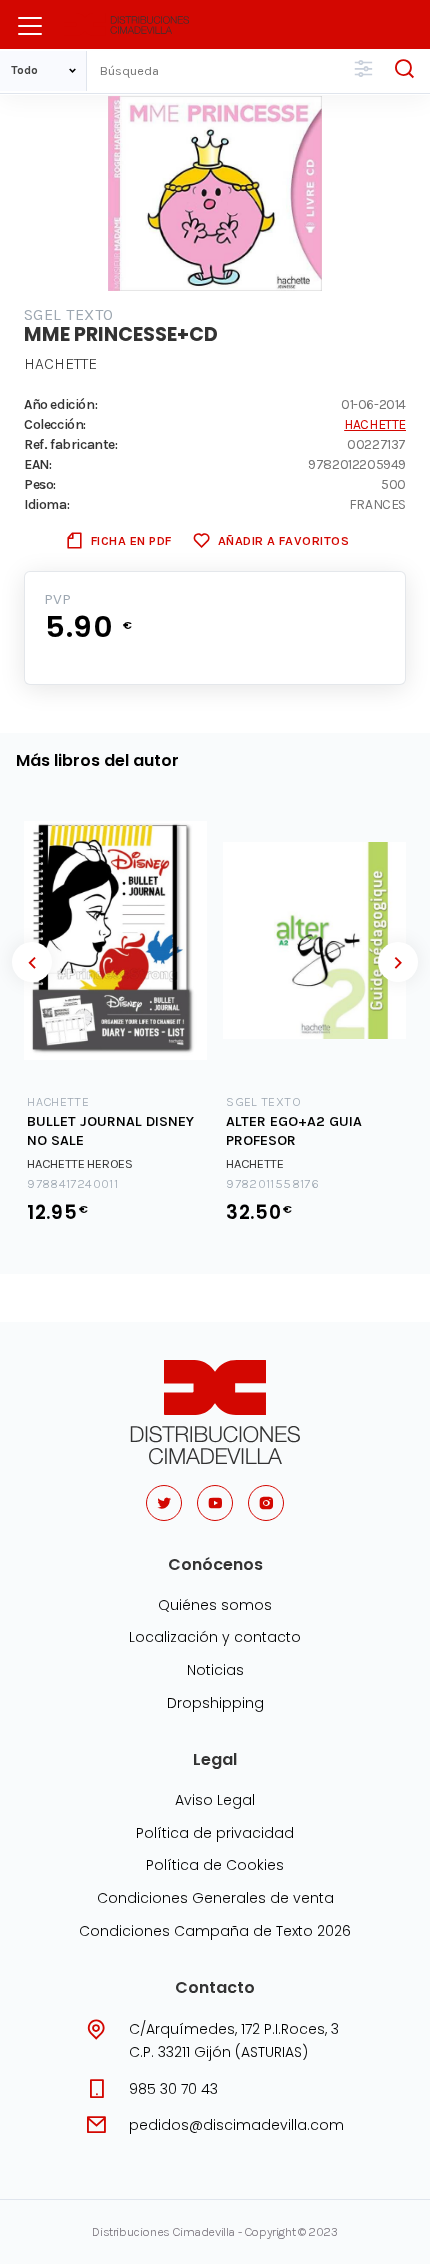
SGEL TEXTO (69, 314)
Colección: (55, 424)
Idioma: (46, 504)
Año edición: (60, 404)
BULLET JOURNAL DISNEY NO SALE (110, 1131)
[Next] (398, 962)
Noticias (215, 1670)
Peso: (40, 484)
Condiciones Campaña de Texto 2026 (215, 1931)
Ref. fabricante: (71, 444)
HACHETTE (60, 363)
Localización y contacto (215, 1637)
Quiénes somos (215, 1605)
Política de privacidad (215, 1833)
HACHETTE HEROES (80, 1163)
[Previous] (32, 962)
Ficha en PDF (131, 540)
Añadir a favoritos (283, 540)
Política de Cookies (215, 1865)
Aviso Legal (215, 1800)
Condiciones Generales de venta (215, 1898)
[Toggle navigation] (30, 26)
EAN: (37, 464)
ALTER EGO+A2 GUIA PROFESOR (294, 1131)
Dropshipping (215, 1703)
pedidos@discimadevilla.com (236, 2125)
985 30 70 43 (173, 2089)
